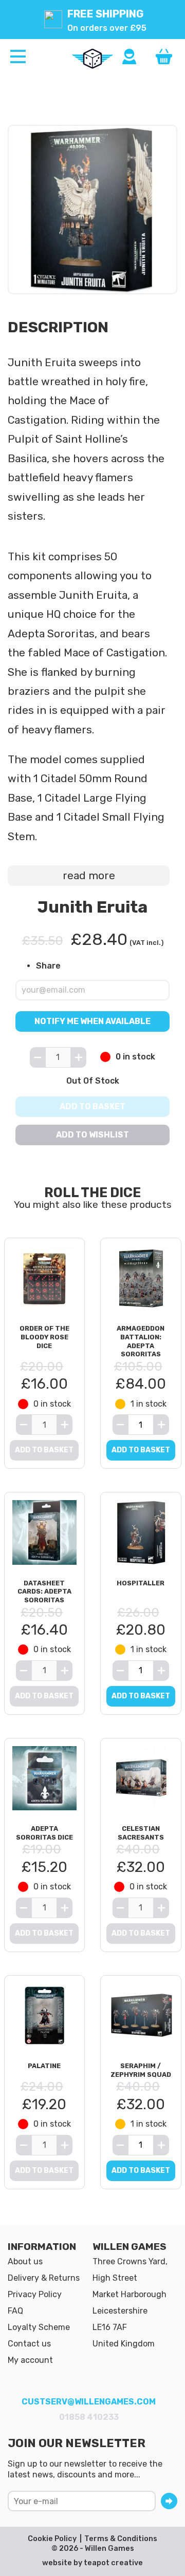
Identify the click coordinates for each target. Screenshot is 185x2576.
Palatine (44, 2066)
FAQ (15, 2311)
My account (30, 2360)
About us (25, 2261)
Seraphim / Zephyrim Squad (141, 2070)
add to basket (141, 1450)
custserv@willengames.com (89, 2402)
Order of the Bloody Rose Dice (44, 1337)
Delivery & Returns (44, 2278)
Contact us (29, 2344)
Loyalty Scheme (39, 2327)
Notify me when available (92, 1021)
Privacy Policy (35, 2294)
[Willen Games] (92, 59)
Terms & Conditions (121, 2539)
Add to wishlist (92, 1135)
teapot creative (113, 2563)
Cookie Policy (52, 2539)
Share (48, 966)
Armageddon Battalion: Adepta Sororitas (141, 1341)
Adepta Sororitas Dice (44, 1833)
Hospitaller (141, 1583)
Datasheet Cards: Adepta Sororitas (44, 1592)
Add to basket (92, 1106)
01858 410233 (89, 2417)
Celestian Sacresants (141, 1833)
